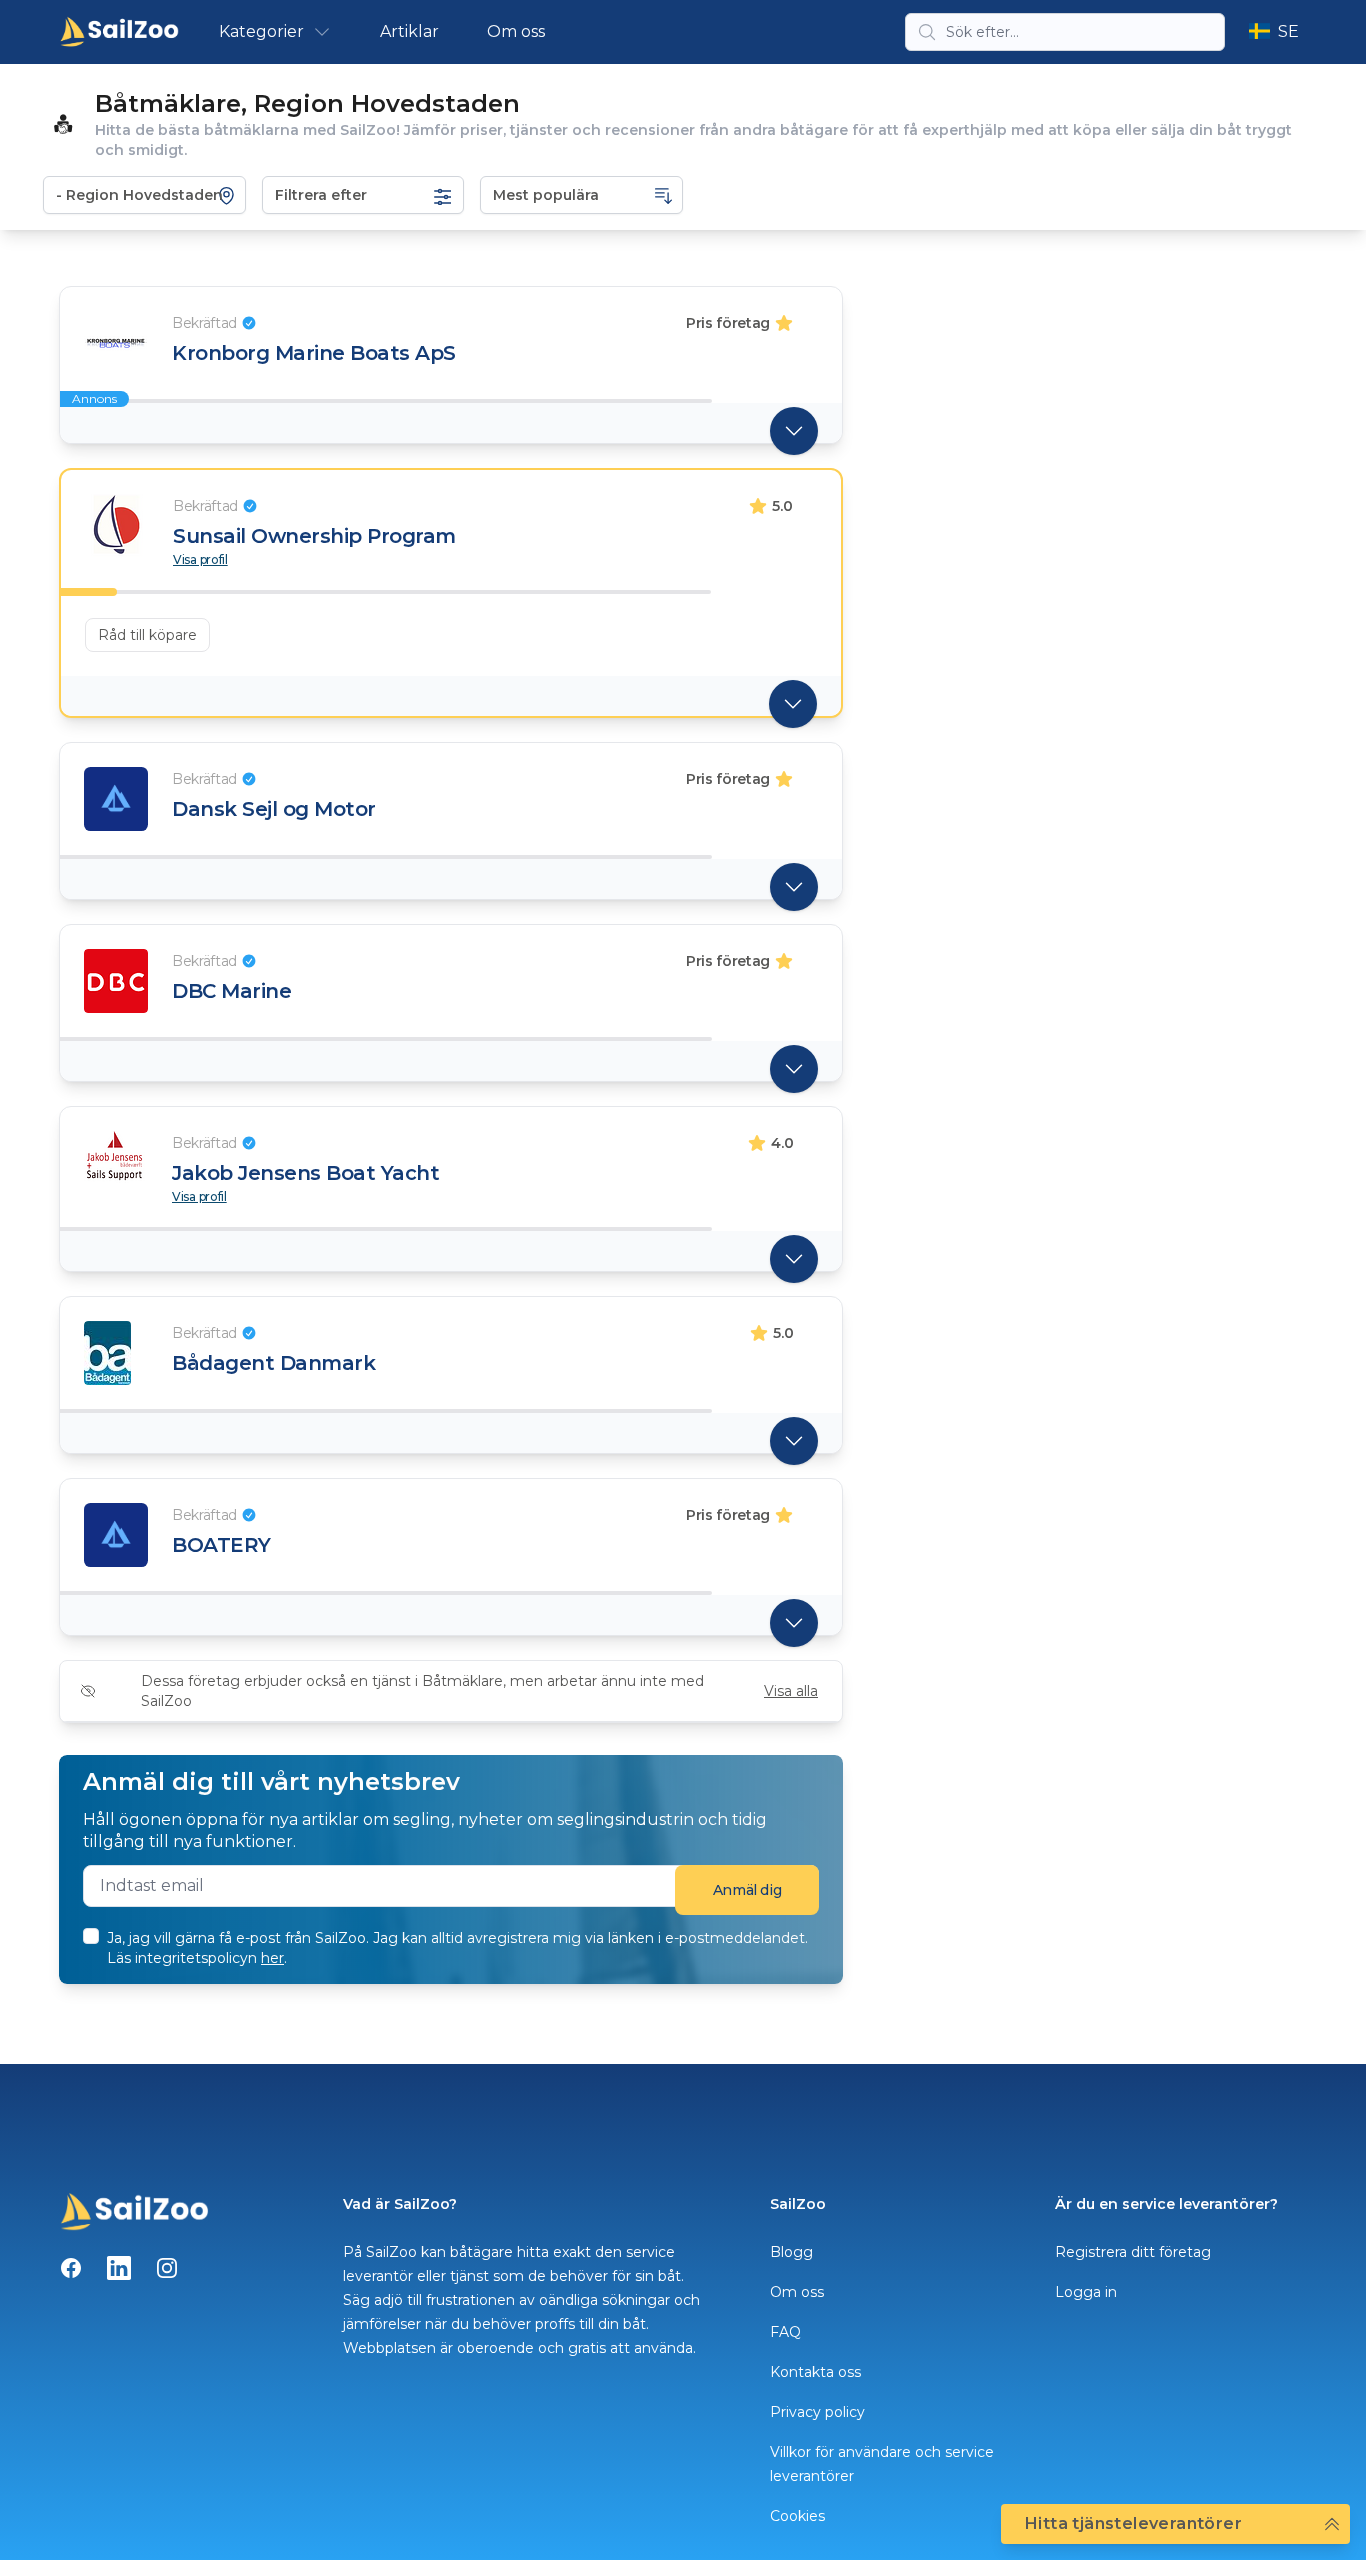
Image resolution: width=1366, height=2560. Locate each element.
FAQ (785, 2332)
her (272, 1958)
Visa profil (200, 560)
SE (1288, 31)
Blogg (791, 2252)
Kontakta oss (815, 2372)
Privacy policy (817, 2412)
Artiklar (409, 31)
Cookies (797, 2516)
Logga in (1086, 2292)
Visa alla (791, 1691)
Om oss (516, 31)
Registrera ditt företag (1133, 2252)
